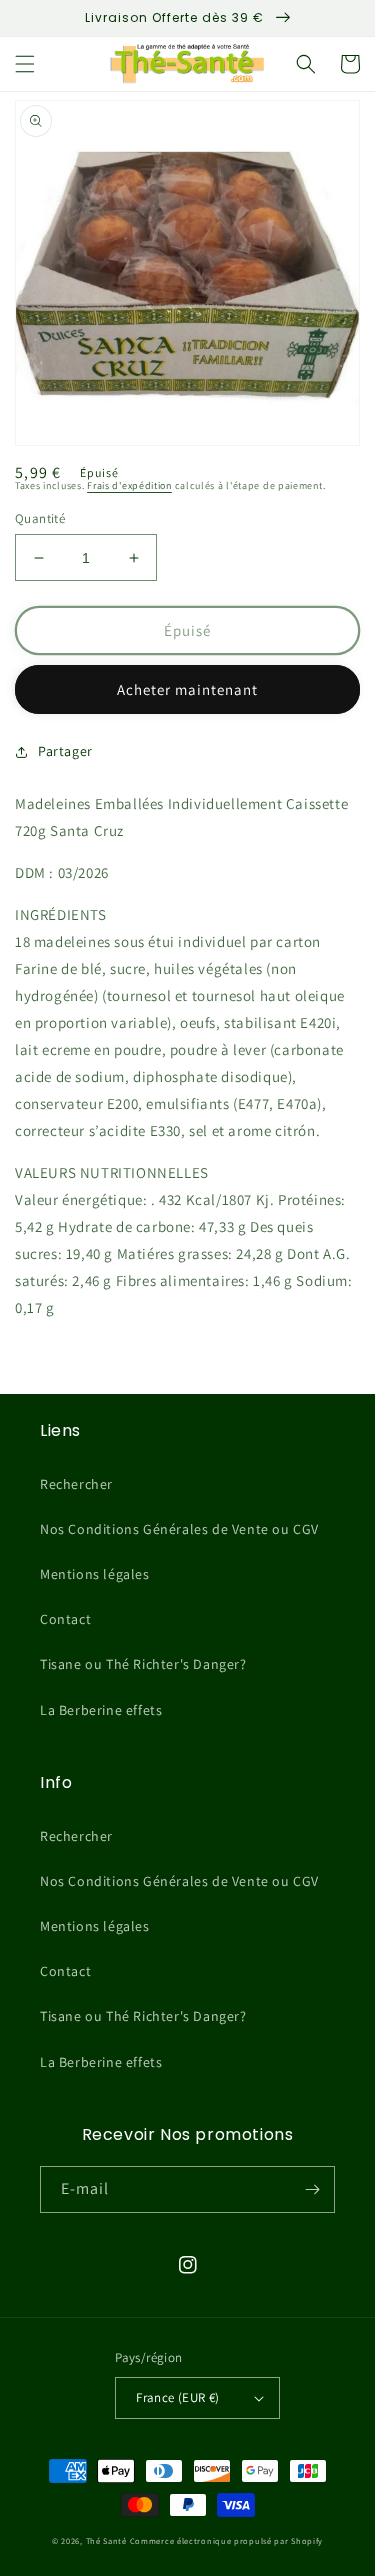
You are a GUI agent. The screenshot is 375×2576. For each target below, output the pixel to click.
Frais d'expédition (129, 485)
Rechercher (76, 1484)
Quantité (40, 518)
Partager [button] (65, 751)
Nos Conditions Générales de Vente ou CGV (179, 1529)
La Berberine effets (101, 1710)
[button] (25, 64)
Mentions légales (95, 1574)
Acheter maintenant (187, 689)
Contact (65, 1619)
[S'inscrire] (312, 2189)
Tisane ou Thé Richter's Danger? (143, 1664)
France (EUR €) (178, 2397)
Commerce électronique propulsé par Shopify (226, 2540)
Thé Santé (106, 2540)
